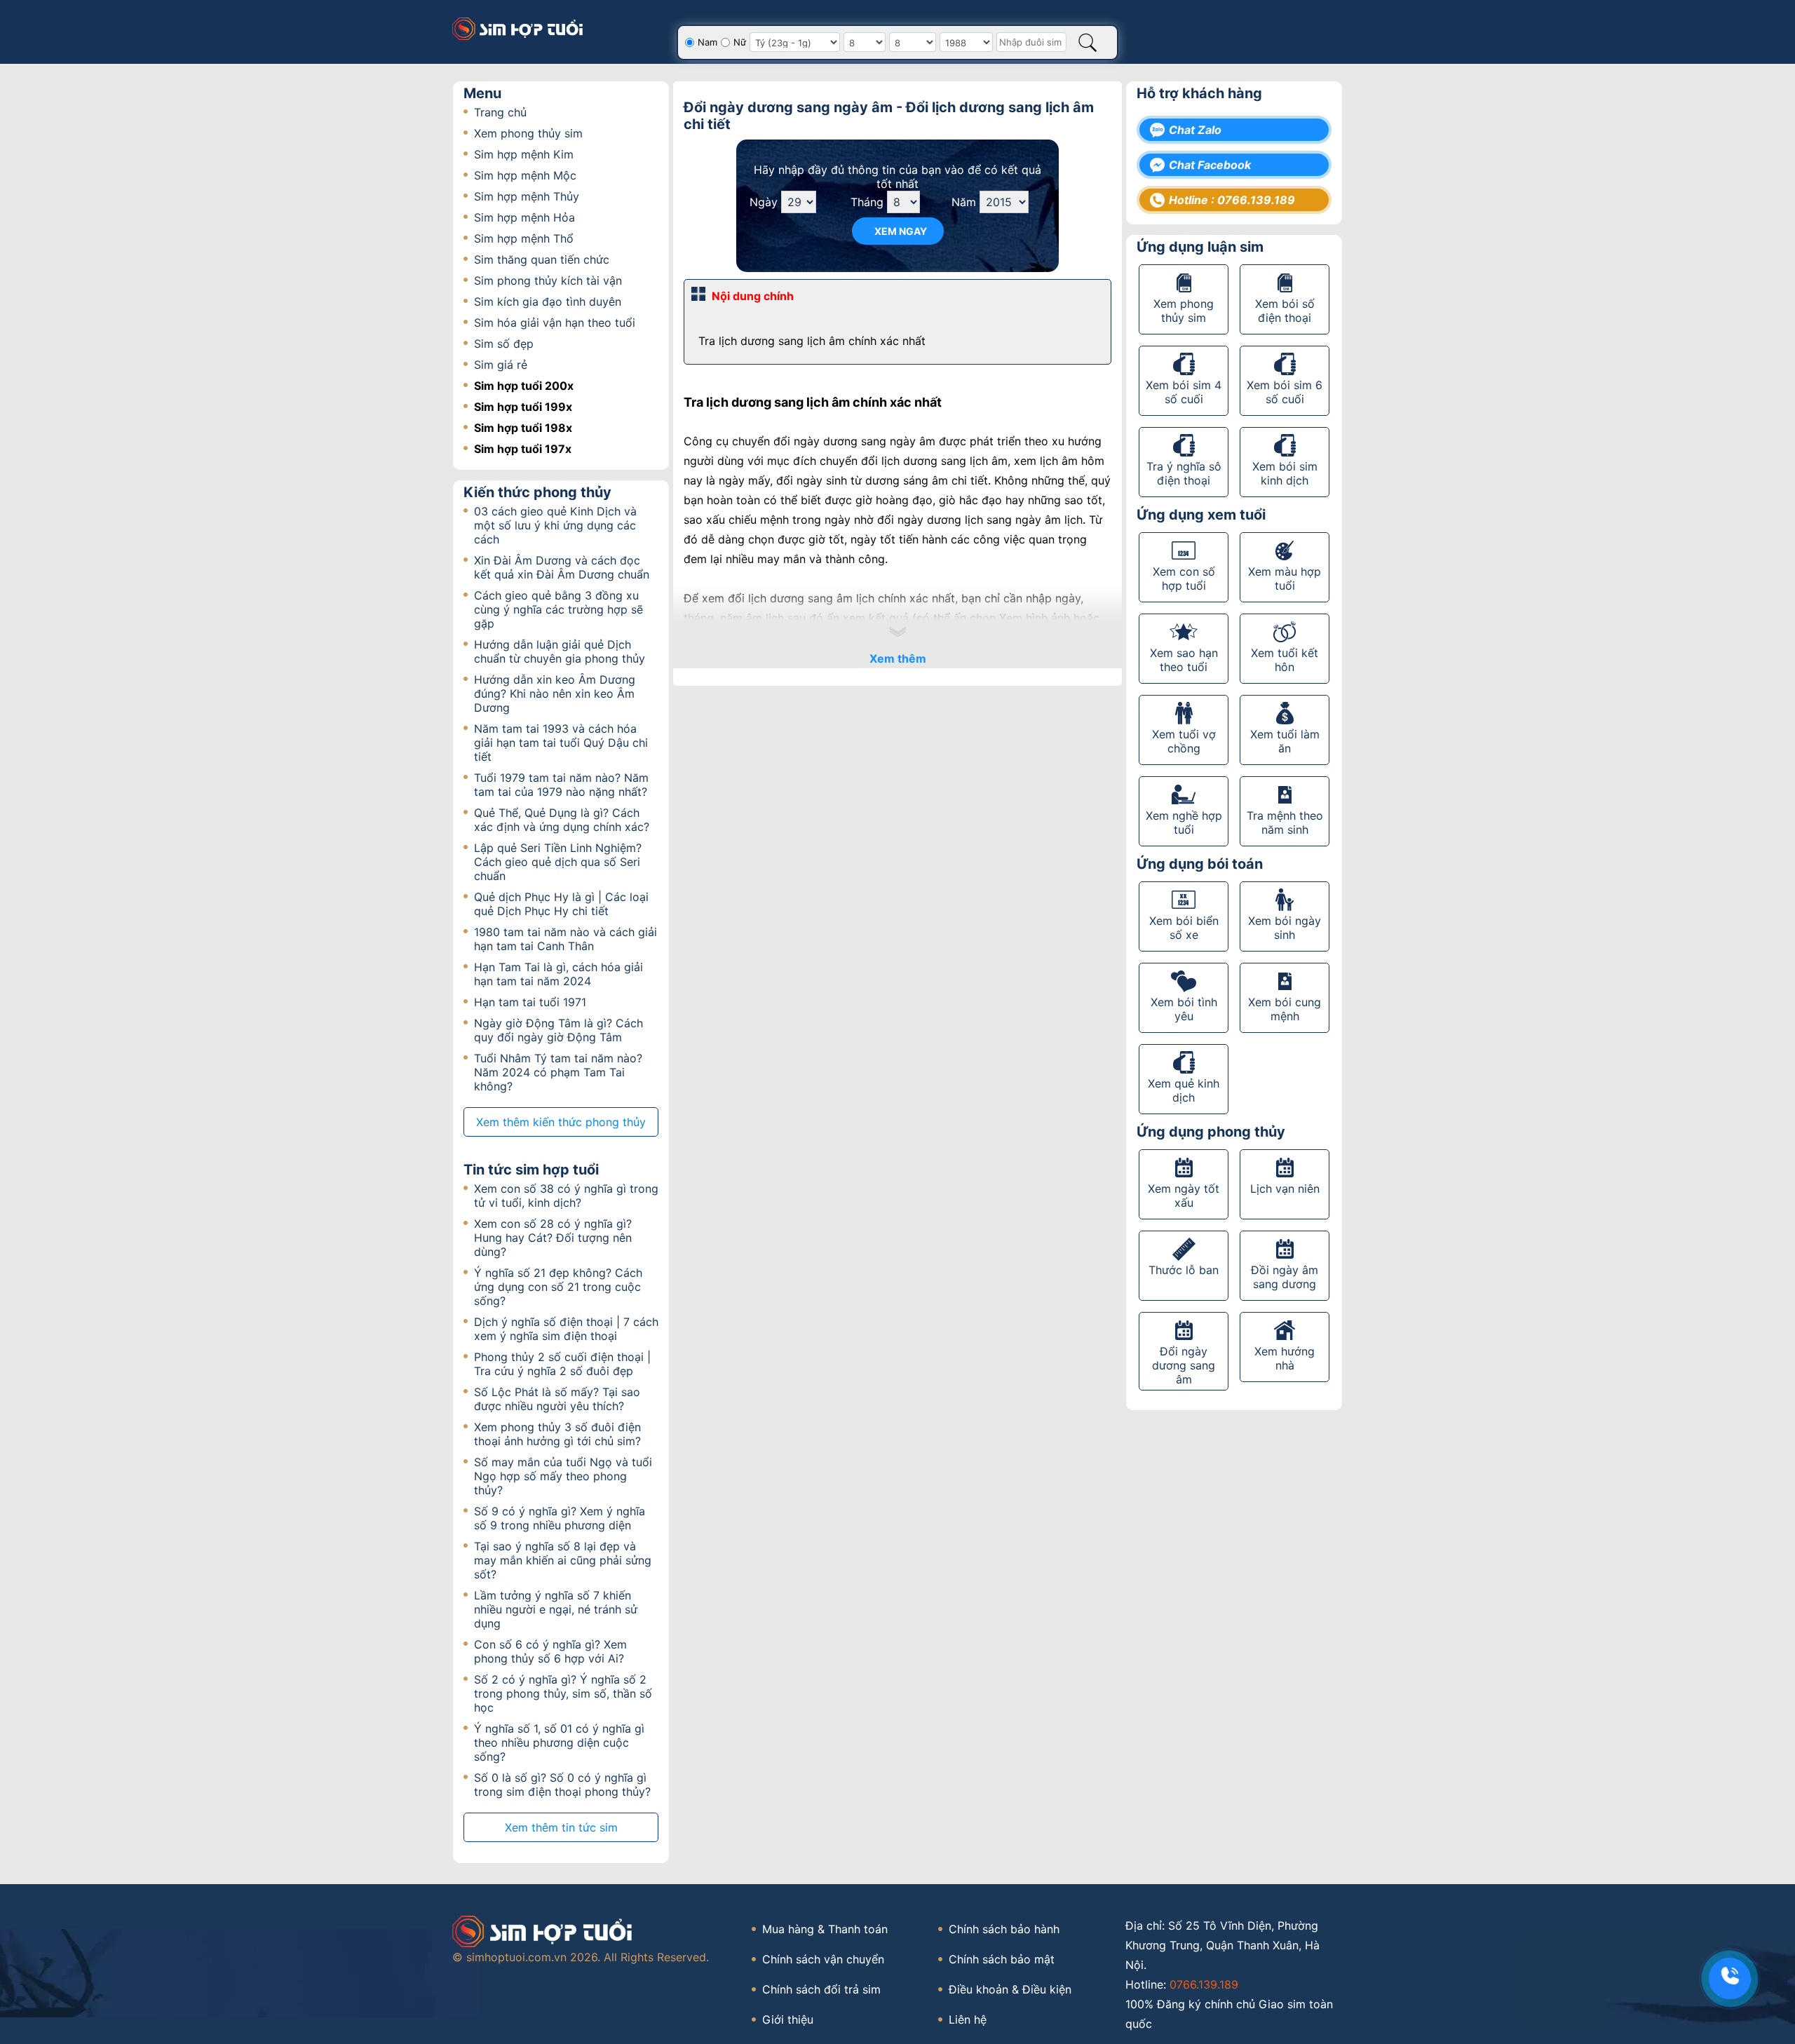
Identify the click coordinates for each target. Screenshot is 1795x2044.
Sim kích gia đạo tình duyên (548, 302)
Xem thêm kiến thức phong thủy (561, 1122)
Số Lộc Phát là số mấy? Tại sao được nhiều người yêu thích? (557, 1399)
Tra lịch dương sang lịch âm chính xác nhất (812, 341)
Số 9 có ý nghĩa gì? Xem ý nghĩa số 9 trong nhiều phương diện (560, 1518)
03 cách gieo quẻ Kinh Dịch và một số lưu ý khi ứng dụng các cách (555, 525)
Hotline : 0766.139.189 (1232, 200)
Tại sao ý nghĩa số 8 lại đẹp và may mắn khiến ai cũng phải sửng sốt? (563, 1560)
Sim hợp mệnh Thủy (527, 196)
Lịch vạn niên (1285, 1189)
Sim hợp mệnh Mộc (525, 175)
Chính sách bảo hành (1004, 1929)
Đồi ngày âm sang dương (1285, 1277)
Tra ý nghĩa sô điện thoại (1184, 473)
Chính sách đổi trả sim (821, 1989)
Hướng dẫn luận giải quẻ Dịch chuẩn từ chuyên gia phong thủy (560, 651)
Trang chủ (500, 112)
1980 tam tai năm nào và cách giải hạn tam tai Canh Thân (565, 939)
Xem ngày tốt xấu (1184, 1196)
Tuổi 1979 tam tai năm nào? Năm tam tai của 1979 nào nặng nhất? (561, 785)
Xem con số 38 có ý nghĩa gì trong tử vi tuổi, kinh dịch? (566, 1196)
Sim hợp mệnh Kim (524, 154)
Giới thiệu (788, 2019)
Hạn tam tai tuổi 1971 (530, 1002)
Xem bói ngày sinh (1285, 928)
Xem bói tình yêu (1184, 1009)
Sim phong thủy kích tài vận (548, 280)
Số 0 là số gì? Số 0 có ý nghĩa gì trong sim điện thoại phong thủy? (562, 1785)
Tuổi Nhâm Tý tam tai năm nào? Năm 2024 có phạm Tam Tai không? (558, 1072)
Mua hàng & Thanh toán (825, 1929)
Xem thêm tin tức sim (561, 1827)
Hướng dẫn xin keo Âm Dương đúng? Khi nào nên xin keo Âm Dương (555, 693)
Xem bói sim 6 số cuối (1285, 392)
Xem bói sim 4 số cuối (1184, 392)
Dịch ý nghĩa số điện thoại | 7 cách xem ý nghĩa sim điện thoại (566, 1329)
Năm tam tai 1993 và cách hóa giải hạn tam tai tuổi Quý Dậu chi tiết (561, 743)
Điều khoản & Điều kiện (1010, 1989)
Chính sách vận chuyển (823, 1959)
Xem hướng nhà (1285, 1358)
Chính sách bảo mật (1002, 1959)
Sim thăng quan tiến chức (542, 259)
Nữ (740, 42)
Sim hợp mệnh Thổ (524, 238)
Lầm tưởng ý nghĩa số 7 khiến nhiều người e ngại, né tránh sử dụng (556, 1609)
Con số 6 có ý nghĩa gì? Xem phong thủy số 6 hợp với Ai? (550, 1651)
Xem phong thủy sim (528, 133)
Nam (707, 42)
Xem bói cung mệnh (1285, 1009)
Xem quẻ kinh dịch (1184, 1090)
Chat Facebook (1210, 165)
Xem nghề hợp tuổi (1184, 823)
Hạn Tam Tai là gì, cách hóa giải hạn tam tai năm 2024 (558, 974)
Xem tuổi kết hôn (1285, 660)
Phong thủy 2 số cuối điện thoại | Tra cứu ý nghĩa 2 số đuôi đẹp (562, 1364)
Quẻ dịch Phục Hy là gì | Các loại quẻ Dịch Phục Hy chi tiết (561, 904)
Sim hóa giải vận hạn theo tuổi (555, 323)
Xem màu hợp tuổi (1285, 578)
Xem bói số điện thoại (1285, 311)
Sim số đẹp (504, 344)
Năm (964, 202)
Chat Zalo (1195, 130)
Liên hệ (968, 2019)
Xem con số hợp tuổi (1184, 578)
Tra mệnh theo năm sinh (1285, 823)
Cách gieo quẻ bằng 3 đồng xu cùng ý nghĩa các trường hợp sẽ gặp (558, 609)
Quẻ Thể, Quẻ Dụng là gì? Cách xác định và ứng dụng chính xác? (562, 820)
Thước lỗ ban (1184, 1270)
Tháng (867, 202)
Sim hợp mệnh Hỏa (524, 217)
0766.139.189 (1204, 1984)
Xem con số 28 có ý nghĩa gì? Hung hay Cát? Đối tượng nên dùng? (553, 1238)
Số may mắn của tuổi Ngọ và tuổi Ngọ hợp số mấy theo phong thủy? (563, 1476)
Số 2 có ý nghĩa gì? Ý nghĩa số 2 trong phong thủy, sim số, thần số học (563, 1693)
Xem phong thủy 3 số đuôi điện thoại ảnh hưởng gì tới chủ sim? (557, 1434)
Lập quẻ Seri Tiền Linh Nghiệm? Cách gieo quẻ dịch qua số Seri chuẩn (558, 862)
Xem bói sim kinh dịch (1285, 473)
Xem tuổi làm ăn (1285, 741)
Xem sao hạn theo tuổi (1184, 660)
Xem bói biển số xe (1184, 928)
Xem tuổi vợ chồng (1184, 741)
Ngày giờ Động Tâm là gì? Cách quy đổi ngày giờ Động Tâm (558, 1030)
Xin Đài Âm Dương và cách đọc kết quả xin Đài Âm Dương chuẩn (562, 567)
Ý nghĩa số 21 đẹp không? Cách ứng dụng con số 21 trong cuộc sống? (558, 1287)
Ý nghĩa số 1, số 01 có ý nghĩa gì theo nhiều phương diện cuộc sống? (559, 1742)
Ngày (764, 202)
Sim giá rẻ (501, 365)
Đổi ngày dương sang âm (1184, 1365)
